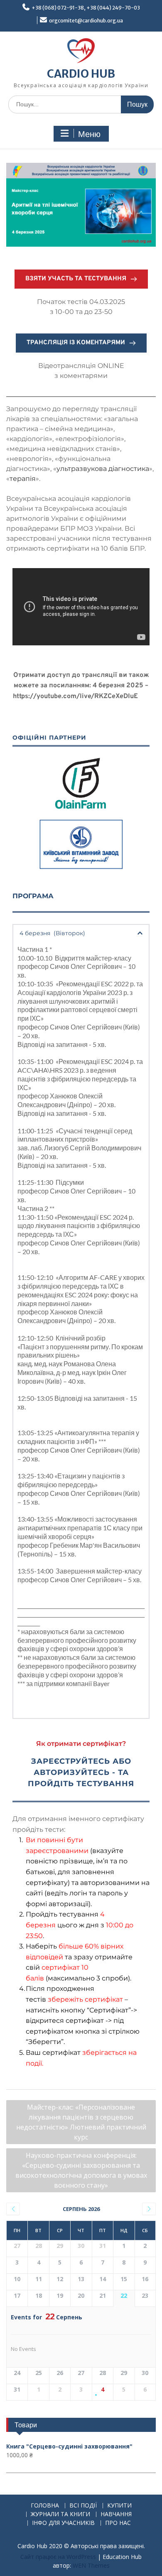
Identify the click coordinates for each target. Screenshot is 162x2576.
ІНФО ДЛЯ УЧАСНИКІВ (63, 2523)
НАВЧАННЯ (116, 2514)
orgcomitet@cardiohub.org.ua (86, 21)
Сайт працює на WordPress (58, 2557)
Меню (89, 134)
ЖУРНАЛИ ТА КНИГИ (60, 2514)
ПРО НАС (118, 2523)
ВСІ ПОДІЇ (83, 2506)
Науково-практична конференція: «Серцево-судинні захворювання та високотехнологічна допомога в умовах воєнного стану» (81, 2170)
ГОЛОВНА (45, 2506)
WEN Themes (91, 2565)
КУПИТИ (119, 2506)
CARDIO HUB (81, 74)
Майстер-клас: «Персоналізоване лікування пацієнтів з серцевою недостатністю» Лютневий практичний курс (81, 2122)
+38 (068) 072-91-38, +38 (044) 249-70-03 (86, 8)
